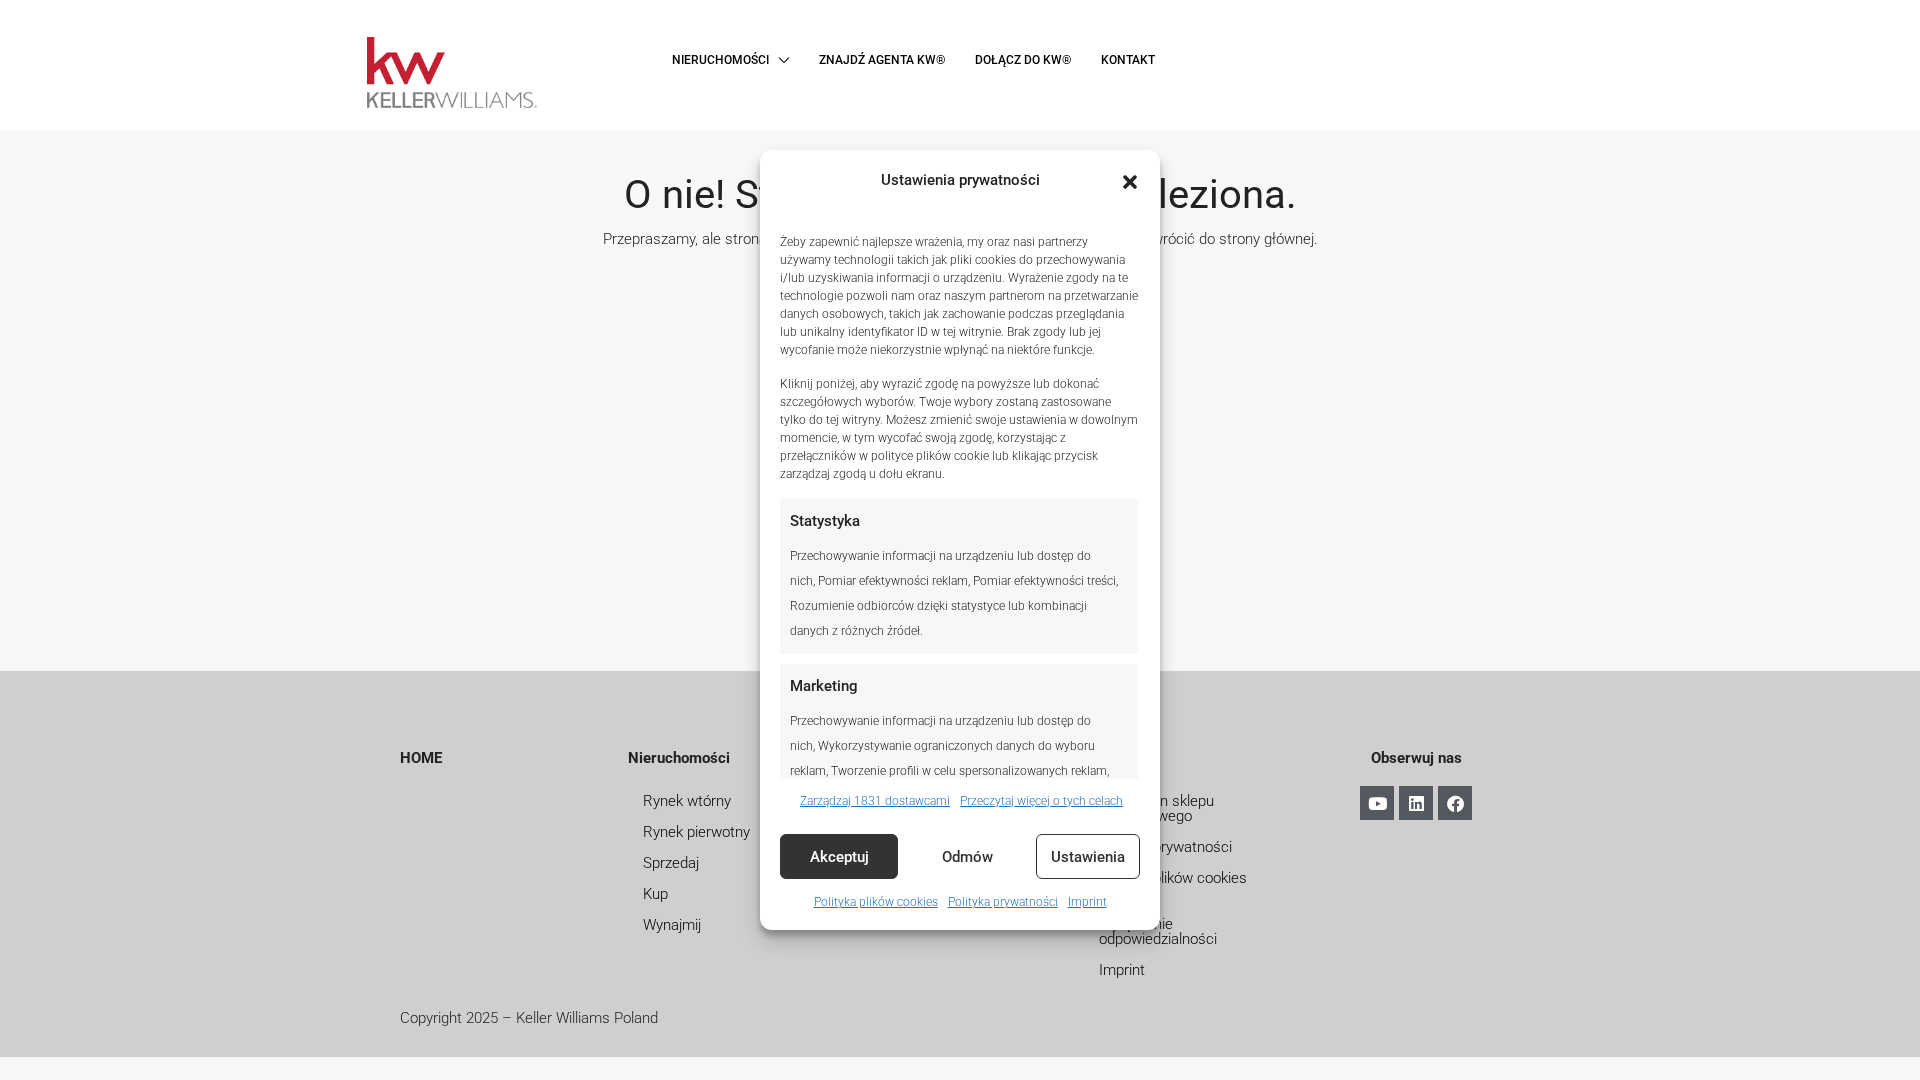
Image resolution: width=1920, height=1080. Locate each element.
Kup (655, 894)
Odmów (967, 857)
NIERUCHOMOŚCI (720, 60)
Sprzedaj (671, 863)
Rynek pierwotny (696, 832)
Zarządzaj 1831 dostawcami (875, 801)
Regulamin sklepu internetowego (1156, 808)
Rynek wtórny (687, 801)
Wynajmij (672, 925)
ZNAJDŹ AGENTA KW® (882, 60)
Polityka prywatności (1003, 902)
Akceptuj (839, 857)
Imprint (1087, 902)
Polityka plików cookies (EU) (1173, 885)
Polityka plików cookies (876, 902)
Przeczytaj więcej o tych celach (1041, 801)
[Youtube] (1377, 803)
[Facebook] (1455, 803)
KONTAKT (1128, 60)
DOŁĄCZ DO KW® (1023, 60)
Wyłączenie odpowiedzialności (1158, 931)
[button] (1130, 181)
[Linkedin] (1416, 803)
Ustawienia (1088, 857)
